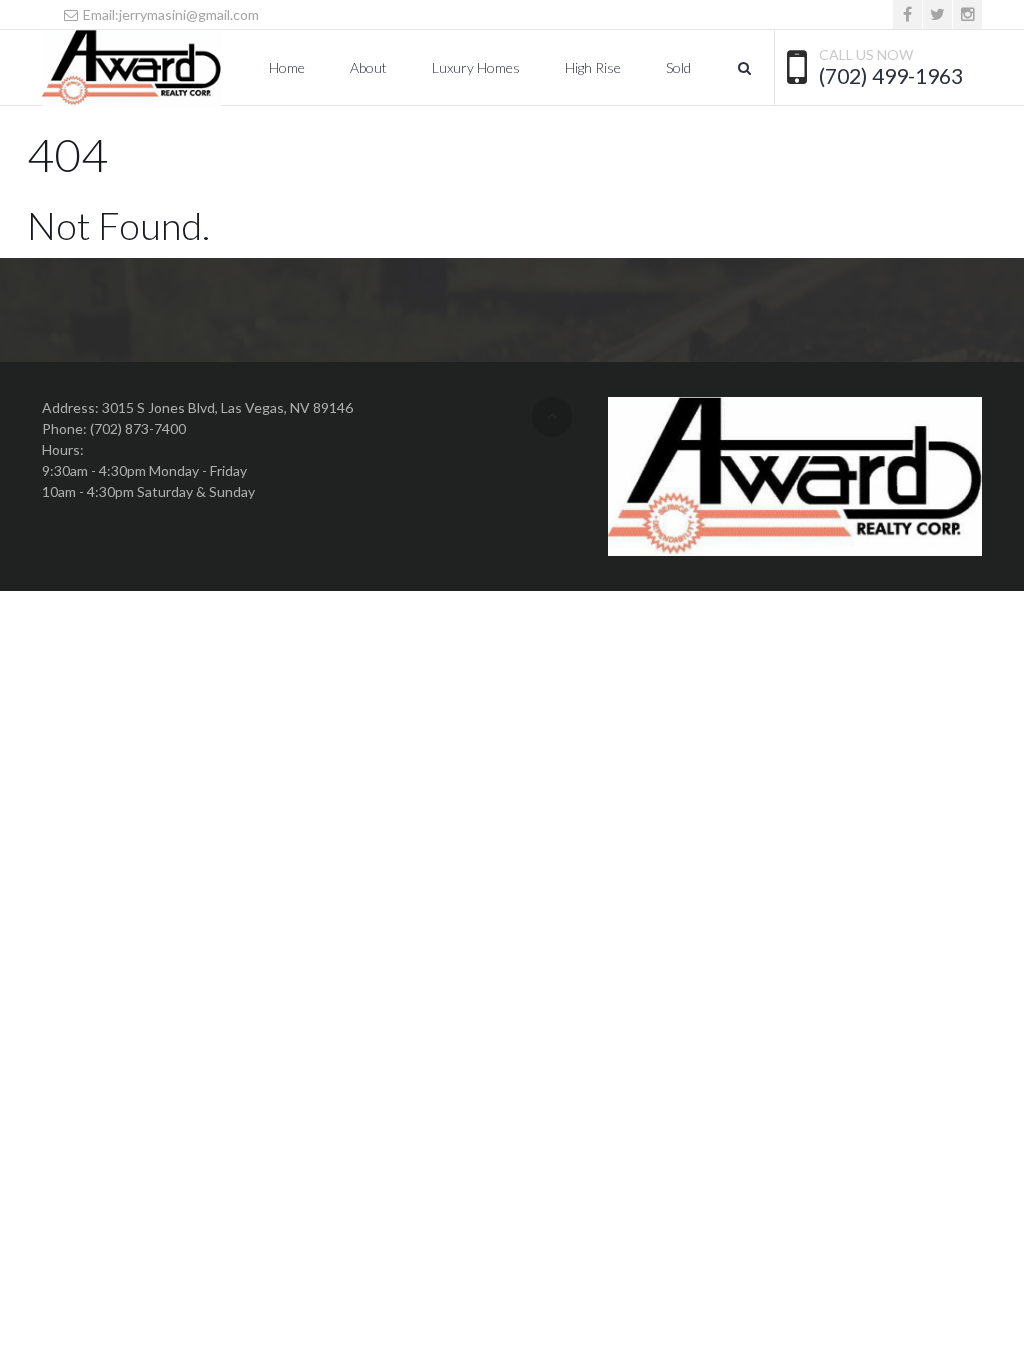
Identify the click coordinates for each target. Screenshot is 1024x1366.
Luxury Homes (476, 67)
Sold (678, 67)
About (368, 67)
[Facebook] (907, 14)
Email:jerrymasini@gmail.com (169, 14)
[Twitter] (937, 14)
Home (287, 67)
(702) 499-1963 (891, 76)
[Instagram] (967, 14)
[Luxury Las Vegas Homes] (131, 68)
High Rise (593, 67)
